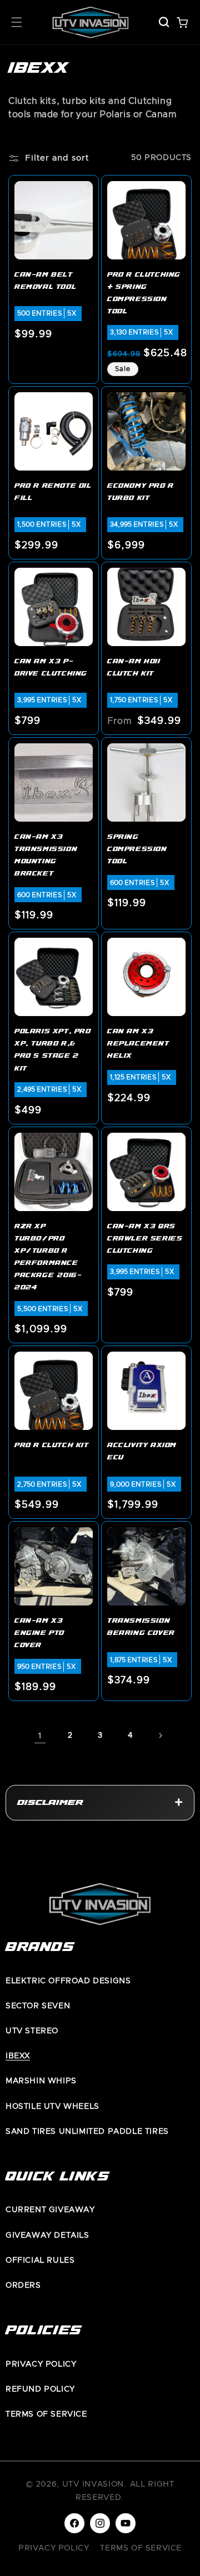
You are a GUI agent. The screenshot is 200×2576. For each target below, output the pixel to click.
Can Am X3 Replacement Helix (138, 1044)
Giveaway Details (47, 2235)
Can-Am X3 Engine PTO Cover (39, 1634)
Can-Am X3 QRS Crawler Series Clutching (145, 1239)
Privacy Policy (41, 2364)
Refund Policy (40, 2389)
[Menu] (17, 22)
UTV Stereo (32, 2031)
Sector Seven (38, 2006)
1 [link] (40, 1736)
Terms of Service (46, 2414)
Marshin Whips (41, 2081)
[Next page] (160, 1735)
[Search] (164, 22)
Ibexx (18, 2056)
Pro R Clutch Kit (52, 1446)
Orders (23, 2285)
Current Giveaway (50, 2210)
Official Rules (40, 2260)
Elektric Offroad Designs (68, 1981)
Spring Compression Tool (137, 850)
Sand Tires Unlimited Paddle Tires (87, 2132)
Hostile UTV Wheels (52, 2107)
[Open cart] (182, 22)
